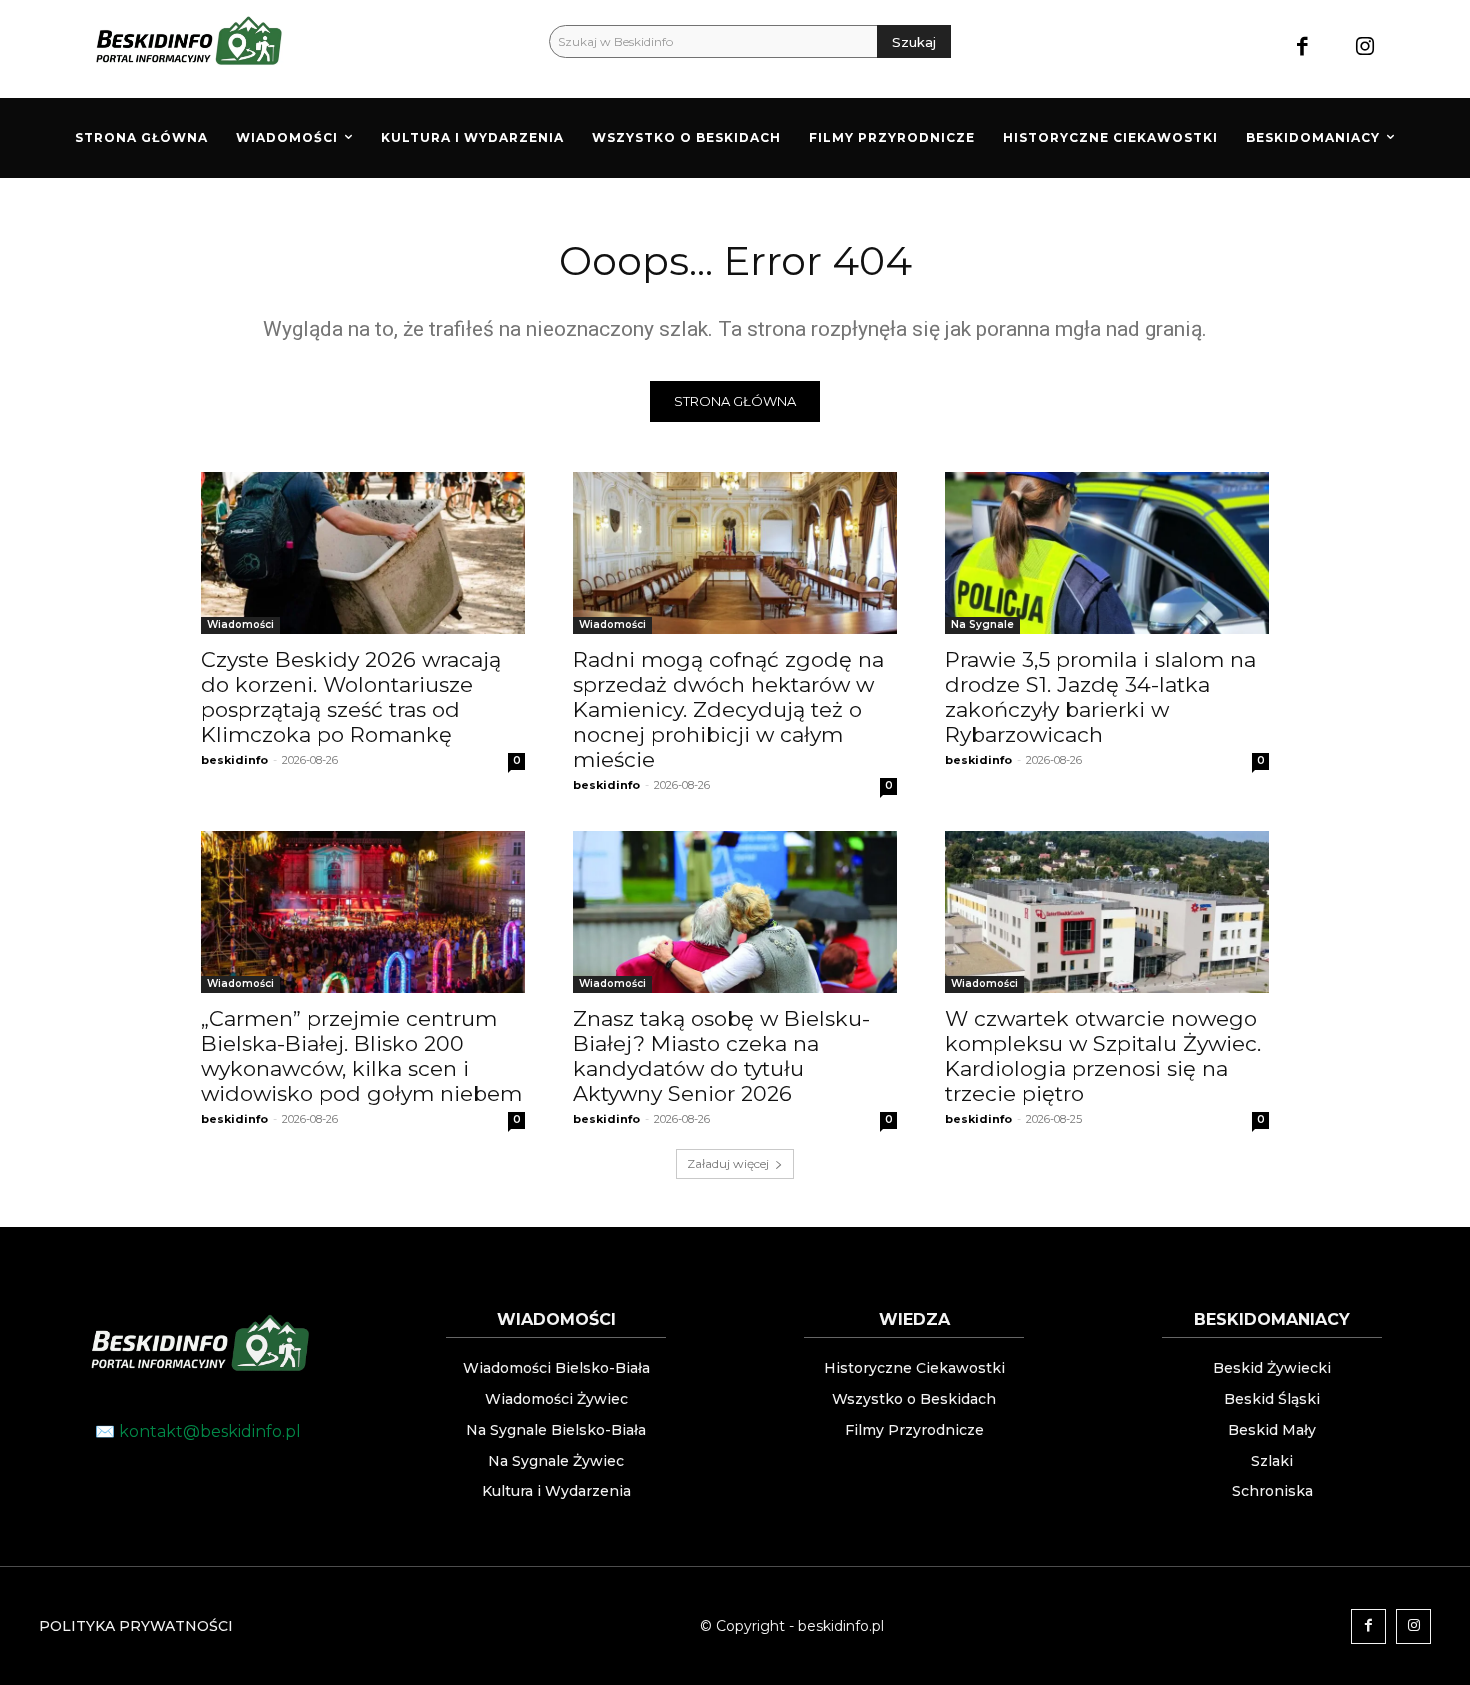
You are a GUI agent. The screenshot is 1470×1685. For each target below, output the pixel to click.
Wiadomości (240, 624)
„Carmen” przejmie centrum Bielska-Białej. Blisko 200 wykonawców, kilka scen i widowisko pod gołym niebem (361, 1056)
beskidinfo (234, 760)
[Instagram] (1365, 48)
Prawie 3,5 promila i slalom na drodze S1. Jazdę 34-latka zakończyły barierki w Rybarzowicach (1100, 697)
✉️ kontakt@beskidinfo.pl (198, 1431)
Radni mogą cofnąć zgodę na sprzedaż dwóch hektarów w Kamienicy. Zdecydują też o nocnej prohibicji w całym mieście (728, 709)
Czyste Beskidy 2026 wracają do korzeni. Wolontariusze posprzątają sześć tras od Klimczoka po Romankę (351, 697)
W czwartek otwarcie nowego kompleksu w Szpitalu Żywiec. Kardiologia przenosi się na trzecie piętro (1103, 1056)
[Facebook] (1302, 48)
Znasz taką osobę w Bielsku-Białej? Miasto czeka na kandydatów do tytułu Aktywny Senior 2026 (721, 1056)
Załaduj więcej (728, 1163)
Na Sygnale (982, 624)
